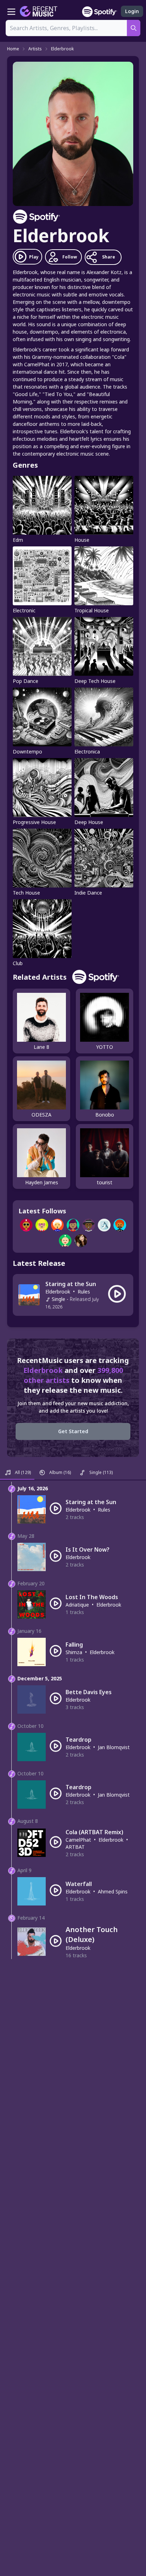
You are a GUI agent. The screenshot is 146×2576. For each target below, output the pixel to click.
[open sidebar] (11, 11)
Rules (84, 1292)
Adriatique (77, 1605)
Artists (35, 49)
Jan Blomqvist (114, 1747)
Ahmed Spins (113, 1891)
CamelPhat (78, 1840)
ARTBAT (75, 1847)
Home (13, 49)
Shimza (74, 1652)
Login (132, 11)
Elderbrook (62, 49)
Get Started (73, 1431)
